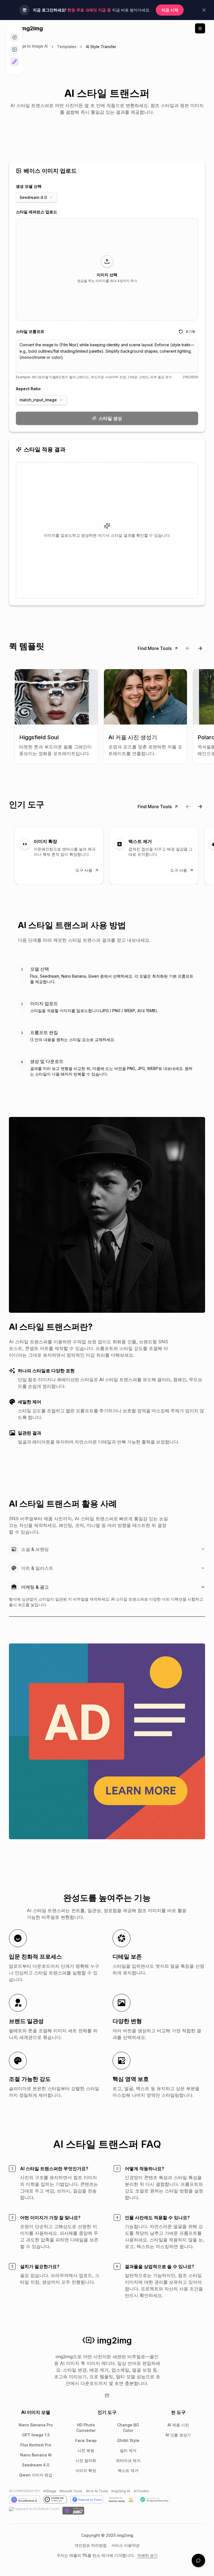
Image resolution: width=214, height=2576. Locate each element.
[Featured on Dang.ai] (73, 2511)
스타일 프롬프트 (30, 331)
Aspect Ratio (28, 389)
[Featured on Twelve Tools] (121, 2500)
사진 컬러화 (86, 2460)
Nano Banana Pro (36, 2425)
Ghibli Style (128, 2440)
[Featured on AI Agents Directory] (154, 2500)
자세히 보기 (147, 2555)
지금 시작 (170, 10)
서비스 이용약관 (125, 2545)
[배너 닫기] (204, 10)
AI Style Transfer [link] (101, 47)
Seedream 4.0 (36, 2465)
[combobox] (37, 197)
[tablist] (107, 1021)
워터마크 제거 (128, 2460)
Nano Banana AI (36, 2455)
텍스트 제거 (128, 2470)
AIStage (50, 2491)
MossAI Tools (71, 2491)
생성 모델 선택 (29, 186)
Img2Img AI (121, 2491)
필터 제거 (128, 2450)
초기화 (190, 331)
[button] (107, 269)
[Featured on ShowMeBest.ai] (25, 2500)
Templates (67, 47)
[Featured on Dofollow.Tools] (34, 2511)
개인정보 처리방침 (91, 2545)
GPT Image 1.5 (36, 2435)
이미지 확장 (86, 2470)
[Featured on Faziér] (87, 2500)
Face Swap (86, 2440)
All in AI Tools (97, 2491)
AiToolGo (141, 2491)
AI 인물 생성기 (178, 2435)
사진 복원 (86, 2450)
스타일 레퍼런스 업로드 (37, 212)
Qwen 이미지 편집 (36, 2475)
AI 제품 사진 (178, 2425)
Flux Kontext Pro (36, 2445)
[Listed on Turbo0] (55, 2500)
